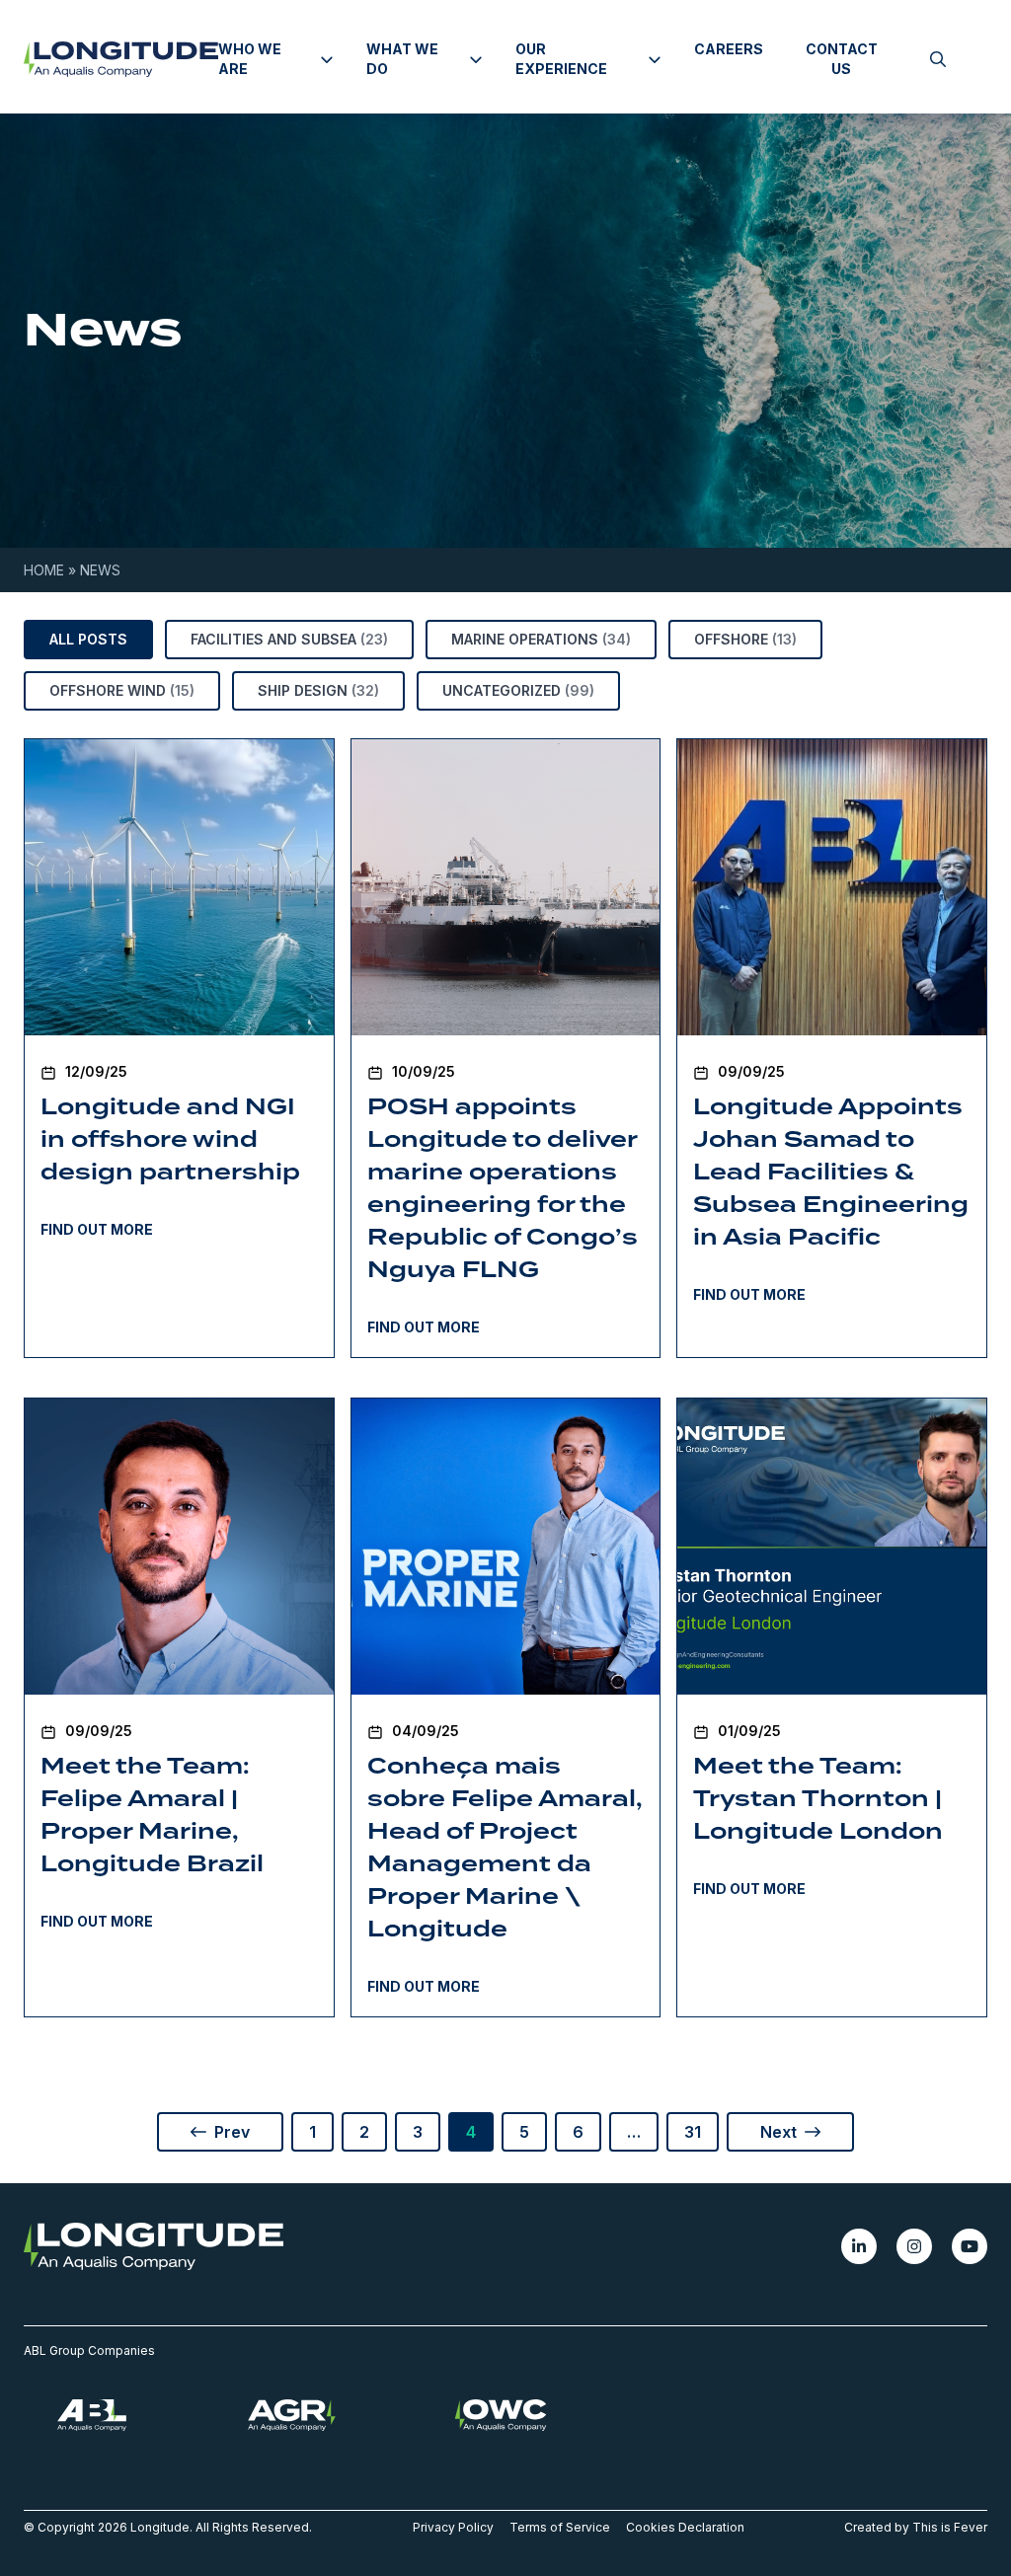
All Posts (88, 639)
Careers (729, 49)
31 (693, 2132)
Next (782, 2132)
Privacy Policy (453, 2527)
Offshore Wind (122, 690)
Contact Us (842, 59)
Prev (228, 2132)
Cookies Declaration (685, 2527)
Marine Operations (541, 639)
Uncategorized (518, 690)
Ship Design (318, 690)
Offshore (745, 639)
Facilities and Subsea (289, 639)
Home (44, 570)
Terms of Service (560, 2527)
